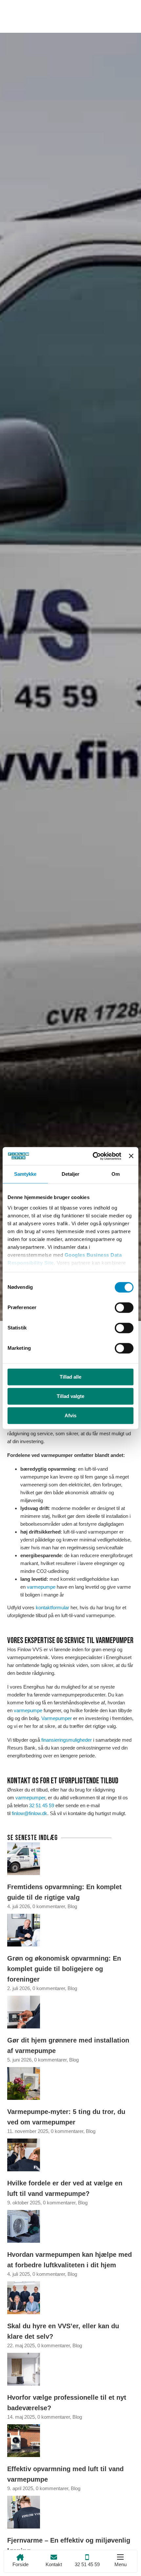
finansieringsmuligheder (67, 1740)
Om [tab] (116, 1174)
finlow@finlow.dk (30, 1813)
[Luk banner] (131, 1156)
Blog (72, 1906)
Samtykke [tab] (25, 1174)
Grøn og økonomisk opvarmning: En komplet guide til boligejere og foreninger (64, 1969)
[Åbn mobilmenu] (120, 2557)
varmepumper (30, 1798)
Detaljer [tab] (71, 1174)
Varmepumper (57, 1718)
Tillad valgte (70, 1396)
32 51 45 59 (42, 1805)
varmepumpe (41, 1587)
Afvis (70, 1415)
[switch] (124, 1307)
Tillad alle (70, 1377)
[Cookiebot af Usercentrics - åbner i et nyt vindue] (93, 1156)
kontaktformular (52, 1608)
